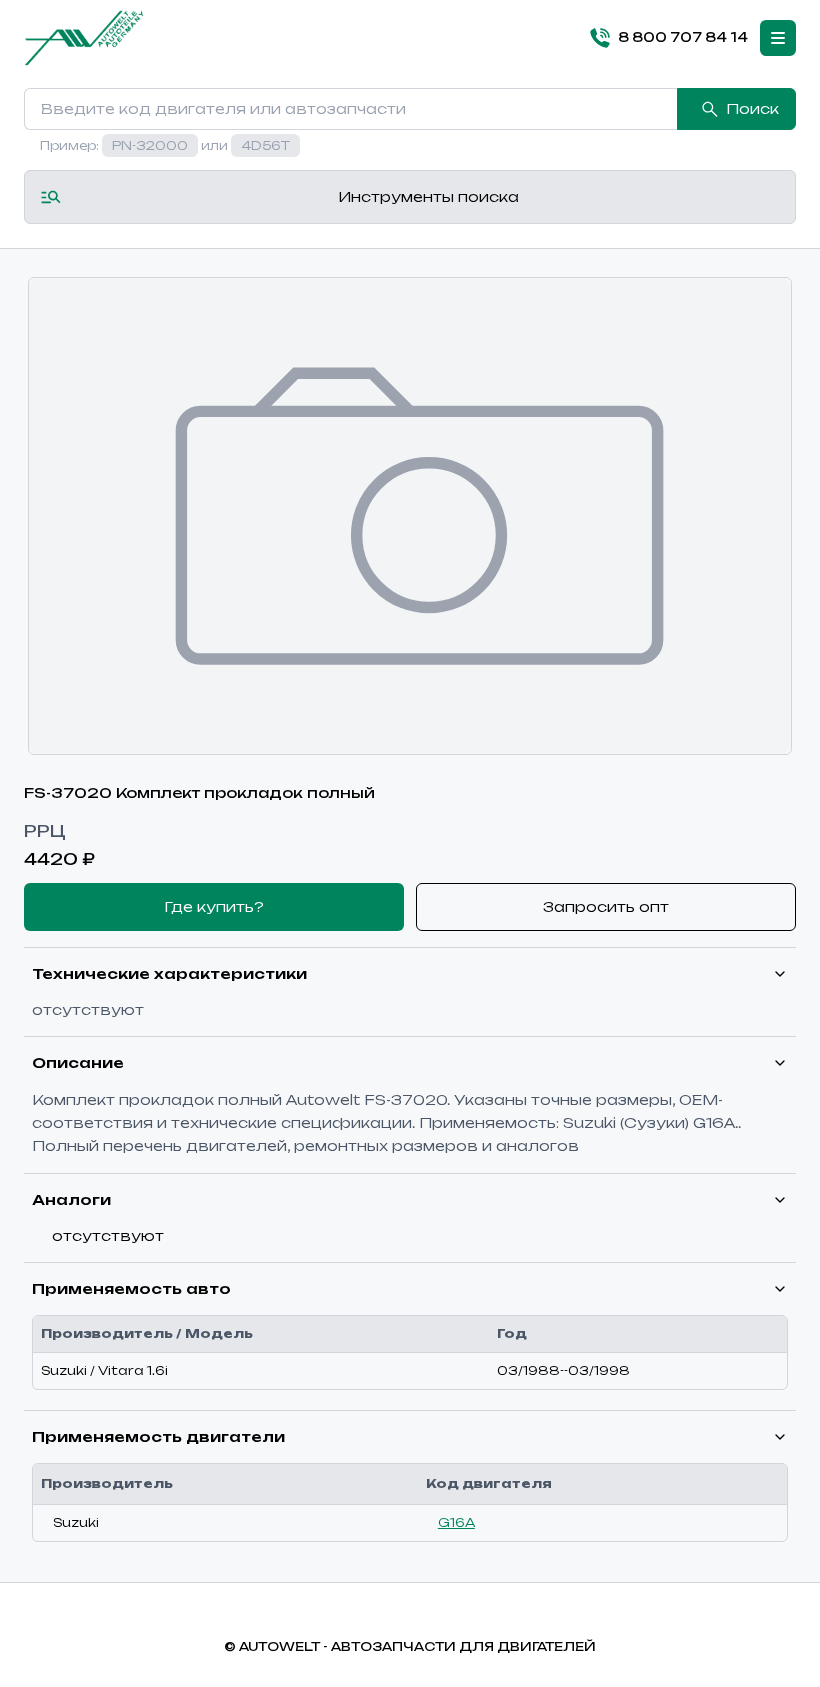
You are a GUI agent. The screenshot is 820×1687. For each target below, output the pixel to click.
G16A (456, 1522)
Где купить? (214, 906)
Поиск (752, 108)
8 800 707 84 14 (683, 37)
